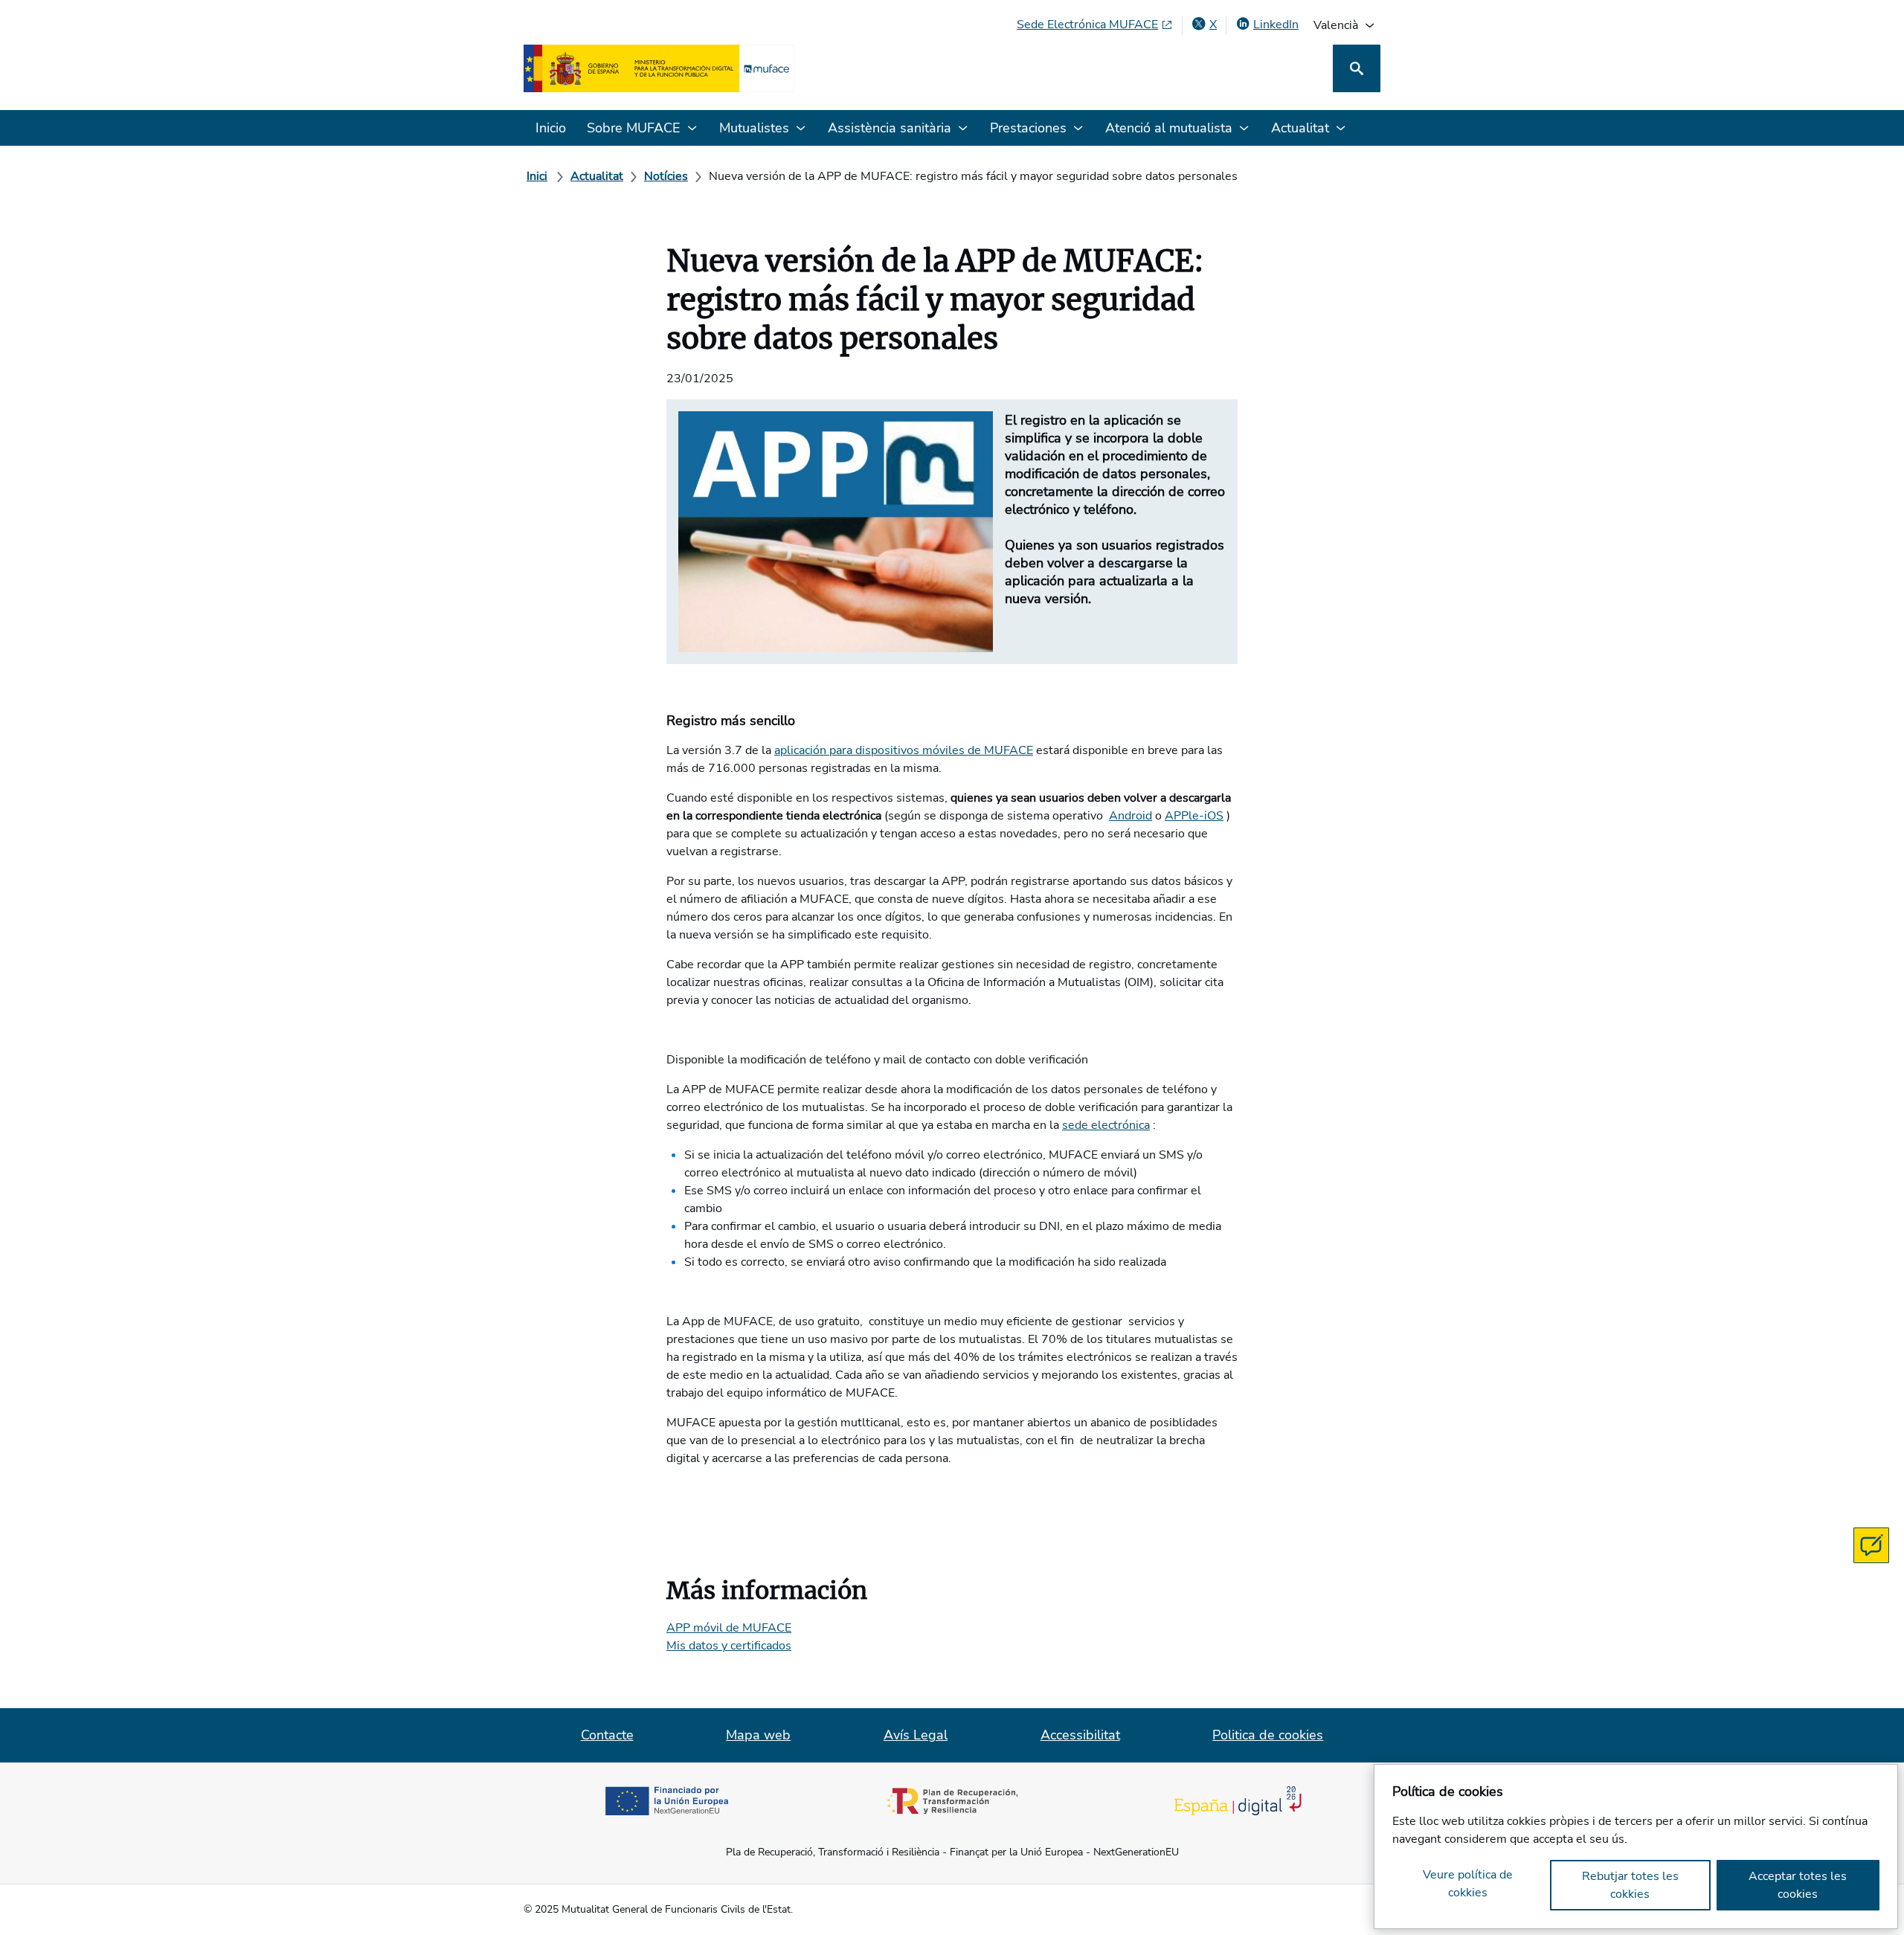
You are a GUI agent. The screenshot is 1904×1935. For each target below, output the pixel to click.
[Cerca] (1357, 68)
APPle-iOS (1194, 816)
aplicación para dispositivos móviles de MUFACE (904, 750)
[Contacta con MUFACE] (1871, 1545)
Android (1130, 816)
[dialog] (1636, 1847)
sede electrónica (1106, 1125)
